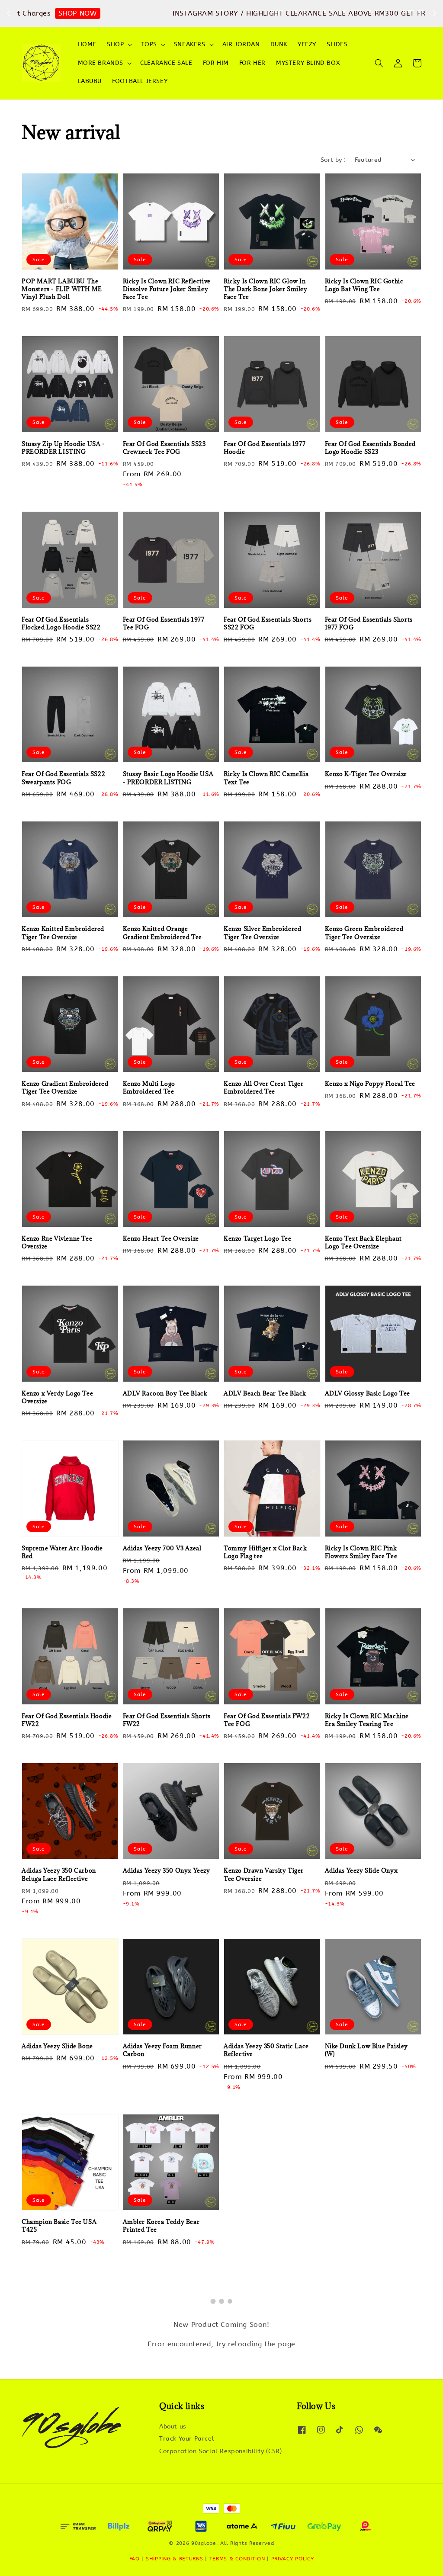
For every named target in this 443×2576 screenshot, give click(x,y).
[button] (379, 63)
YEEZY (307, 44)
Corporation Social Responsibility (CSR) (220, 2451)
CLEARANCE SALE (166, 63)
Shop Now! (366, 13)
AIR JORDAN (241, 44)
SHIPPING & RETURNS (175, 2559)
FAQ (135, 2559)
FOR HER (252, 63)
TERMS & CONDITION (237, 2559)
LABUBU (90, 81)
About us (173, 2427)
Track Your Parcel (187, 2439)
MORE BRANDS (101, 63)
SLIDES (337, 44)
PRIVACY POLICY (293, 2559)
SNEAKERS (190, 44)
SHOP (115, 44)
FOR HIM (216, 63)
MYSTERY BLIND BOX (308, 63)
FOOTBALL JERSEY (140, 81)
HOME (87, 44)
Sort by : (333, 160)
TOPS (149, 44)
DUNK (279, 44)
